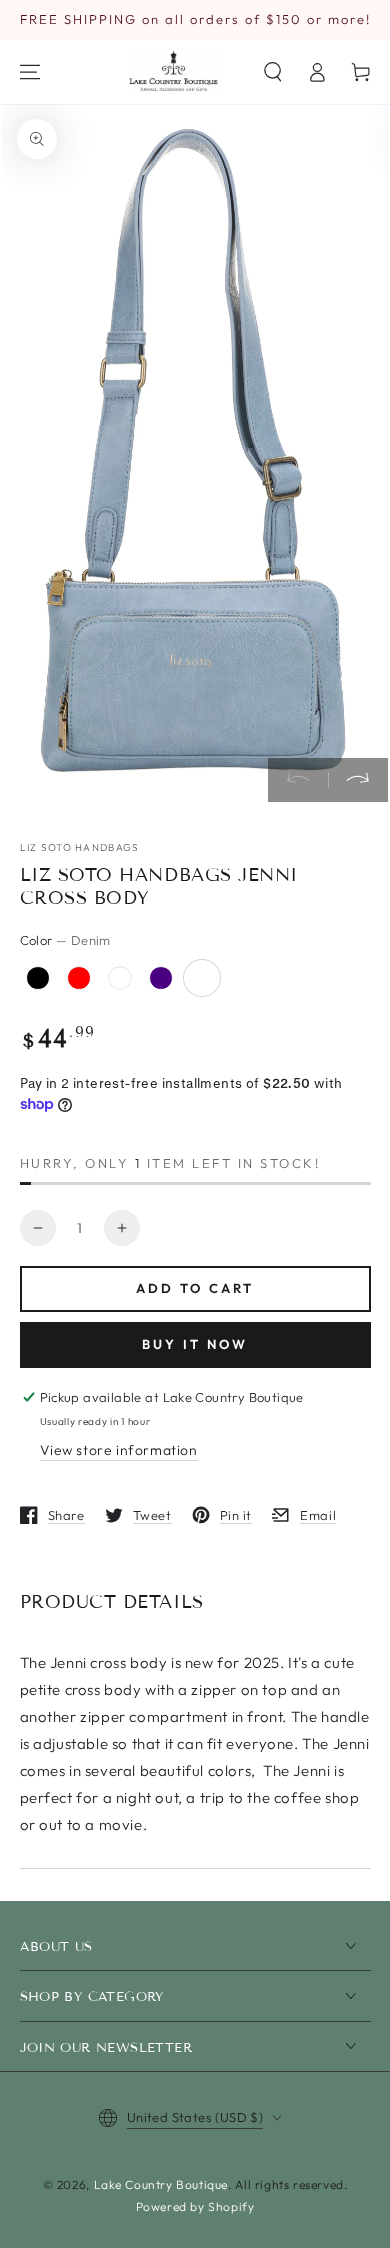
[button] (273, 72)
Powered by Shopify (195, 2206)
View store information (119, 1450)
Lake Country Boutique (161, 2184)
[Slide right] (358, 780)
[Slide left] (298, 780)
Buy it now (195, 1344)
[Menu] (30, 72)
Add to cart (195, 1288)
